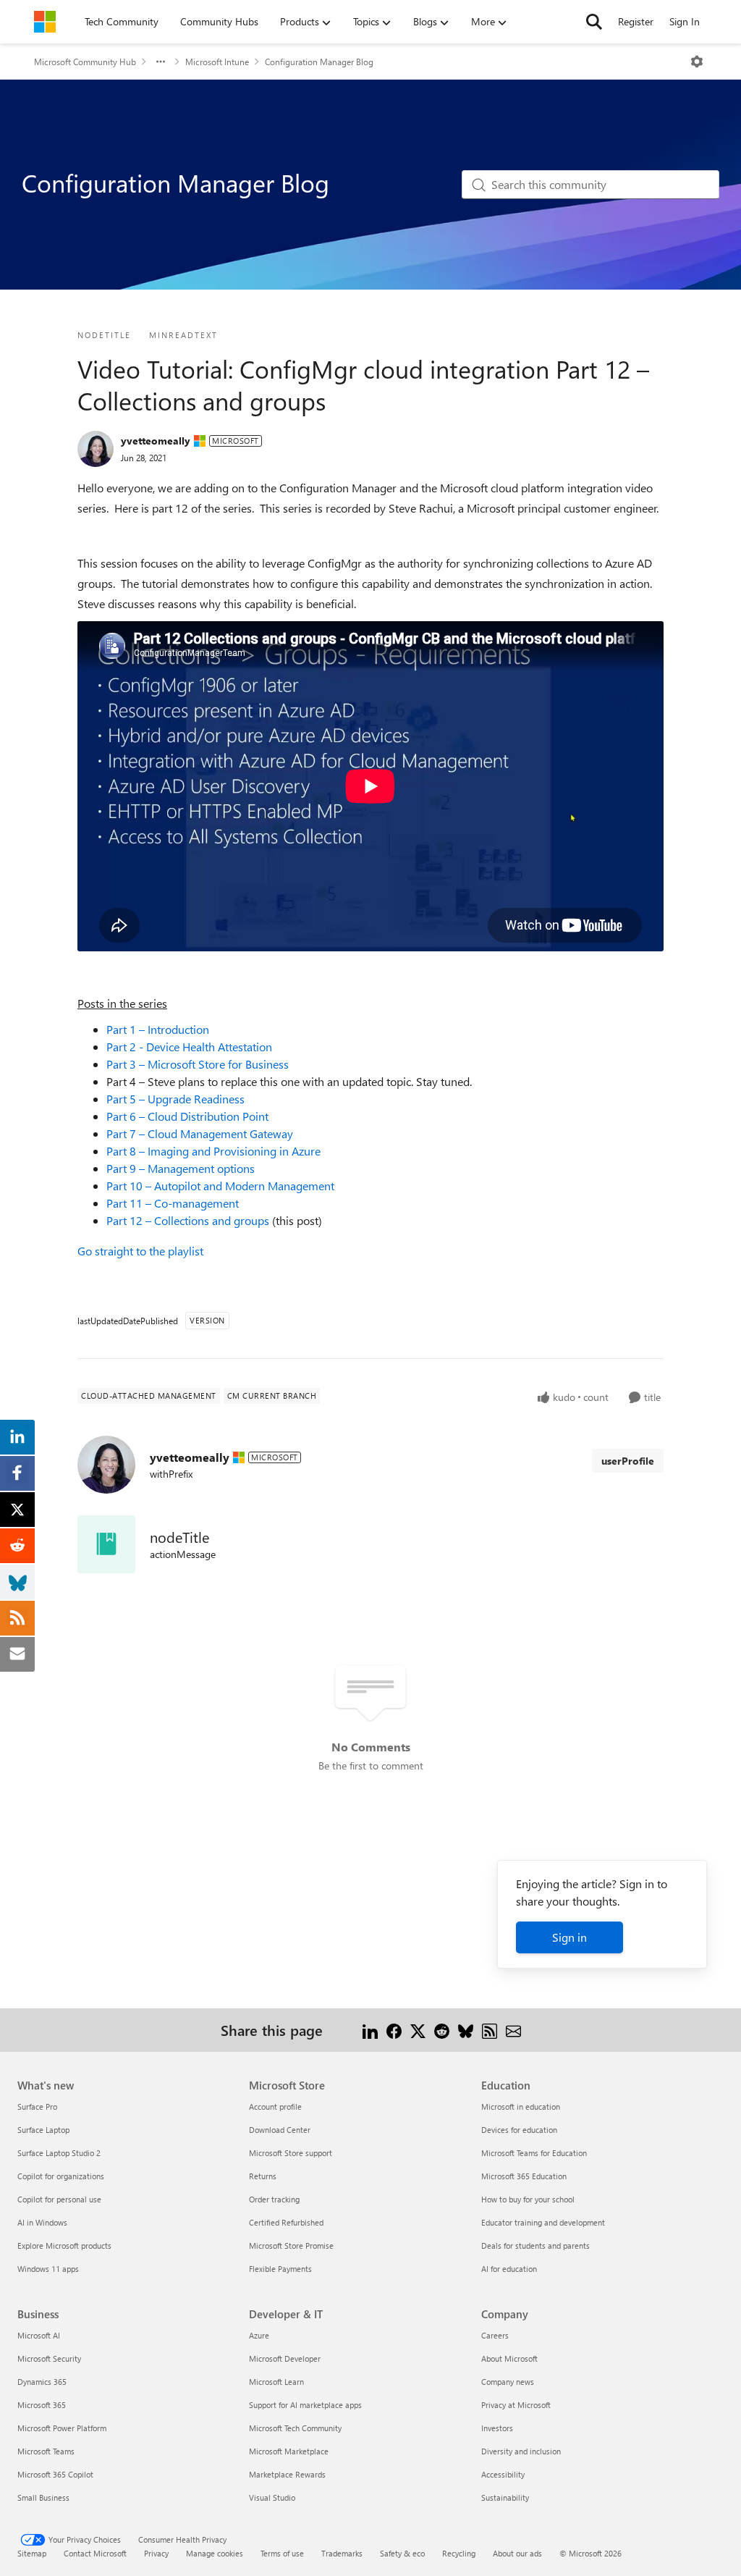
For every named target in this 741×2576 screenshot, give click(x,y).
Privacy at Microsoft (516, 2405)
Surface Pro (37, 2106)
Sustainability (505, 2497)
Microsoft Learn (276, 2382)
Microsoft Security (49, 2358)
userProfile (628, 1461)
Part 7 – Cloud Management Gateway (200, 1133)
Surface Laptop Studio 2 (59, 2153)
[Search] (594, 22)
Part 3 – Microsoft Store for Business (198, 1064)
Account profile (275, 2106)
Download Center (280, 2130)
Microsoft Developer (285, 2358)
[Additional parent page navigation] (161, 62)
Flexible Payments (280, 2269)
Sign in (569, 1937)
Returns (263, 2176)
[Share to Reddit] (442, 2030)
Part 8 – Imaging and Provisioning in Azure (213, 1151)
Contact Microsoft (95, 2553)
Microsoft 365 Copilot (55, 2474)
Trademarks (342, 2553)
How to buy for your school (528, 2199)
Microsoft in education (521, 2106)
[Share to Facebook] (394, 2030)
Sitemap (32, 2553)
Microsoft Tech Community (295, 2428)
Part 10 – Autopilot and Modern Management (220, 1186)
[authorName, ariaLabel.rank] (96, 449)
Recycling (459, 2553)
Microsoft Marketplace (289, 2451)
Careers (495, 2335)
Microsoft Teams (46, 2451)
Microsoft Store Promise (291, 2245)
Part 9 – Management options (181, 1168)
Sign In (685, 21)
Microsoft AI (39, 2335)
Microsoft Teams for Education (534, 2153)
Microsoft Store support (291, 2153)
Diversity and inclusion (521, 2451)
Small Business (43, 2497)
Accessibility (503, 2474)
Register (636, 21)
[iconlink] (106, 1544)
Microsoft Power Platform (62, 2428)
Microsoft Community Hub (85, 62)
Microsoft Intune (217, 62)
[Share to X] (418, 2030)
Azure (259, 2335)
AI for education (509, 2269)
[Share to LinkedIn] (370, 2030)
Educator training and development (543, 2222)
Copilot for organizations (61, 2176)
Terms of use (282, 2553)
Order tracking (274, 2199)
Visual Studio (272, 2497)
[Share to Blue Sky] (466, 2030)
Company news (508, 2382)
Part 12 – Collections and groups (188, 1220)
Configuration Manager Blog (319, 62)
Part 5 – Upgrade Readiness (175, 1099)
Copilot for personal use (59, 2199)
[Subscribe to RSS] (490, 2030)
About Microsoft (509, 2358)
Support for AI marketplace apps (305, 2405)
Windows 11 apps (48, 2269)
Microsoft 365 (42, 2405)
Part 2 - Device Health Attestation (189, 1047)
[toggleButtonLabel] (697, 62)
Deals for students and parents (535, 2245)
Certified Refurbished (286, 2222)
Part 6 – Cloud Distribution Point (187, 1116)
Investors (497, 2428)
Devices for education (519, 2130)
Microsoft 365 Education (524, 2176)
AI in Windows (42, 2222)
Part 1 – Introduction (158, 1029)
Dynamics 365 (42, 2382)
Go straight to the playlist (140, 1251)
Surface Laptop (43, 2130)
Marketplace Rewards (287, 2474)
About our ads (517, 2553)
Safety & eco (402, 2553)
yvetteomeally (156, 441)
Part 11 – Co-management (173, 1203)
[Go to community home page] (45, 22)
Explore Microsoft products (64, 2245)
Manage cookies (215, 2553)
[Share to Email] (513, 2030)
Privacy (156, 2553)
